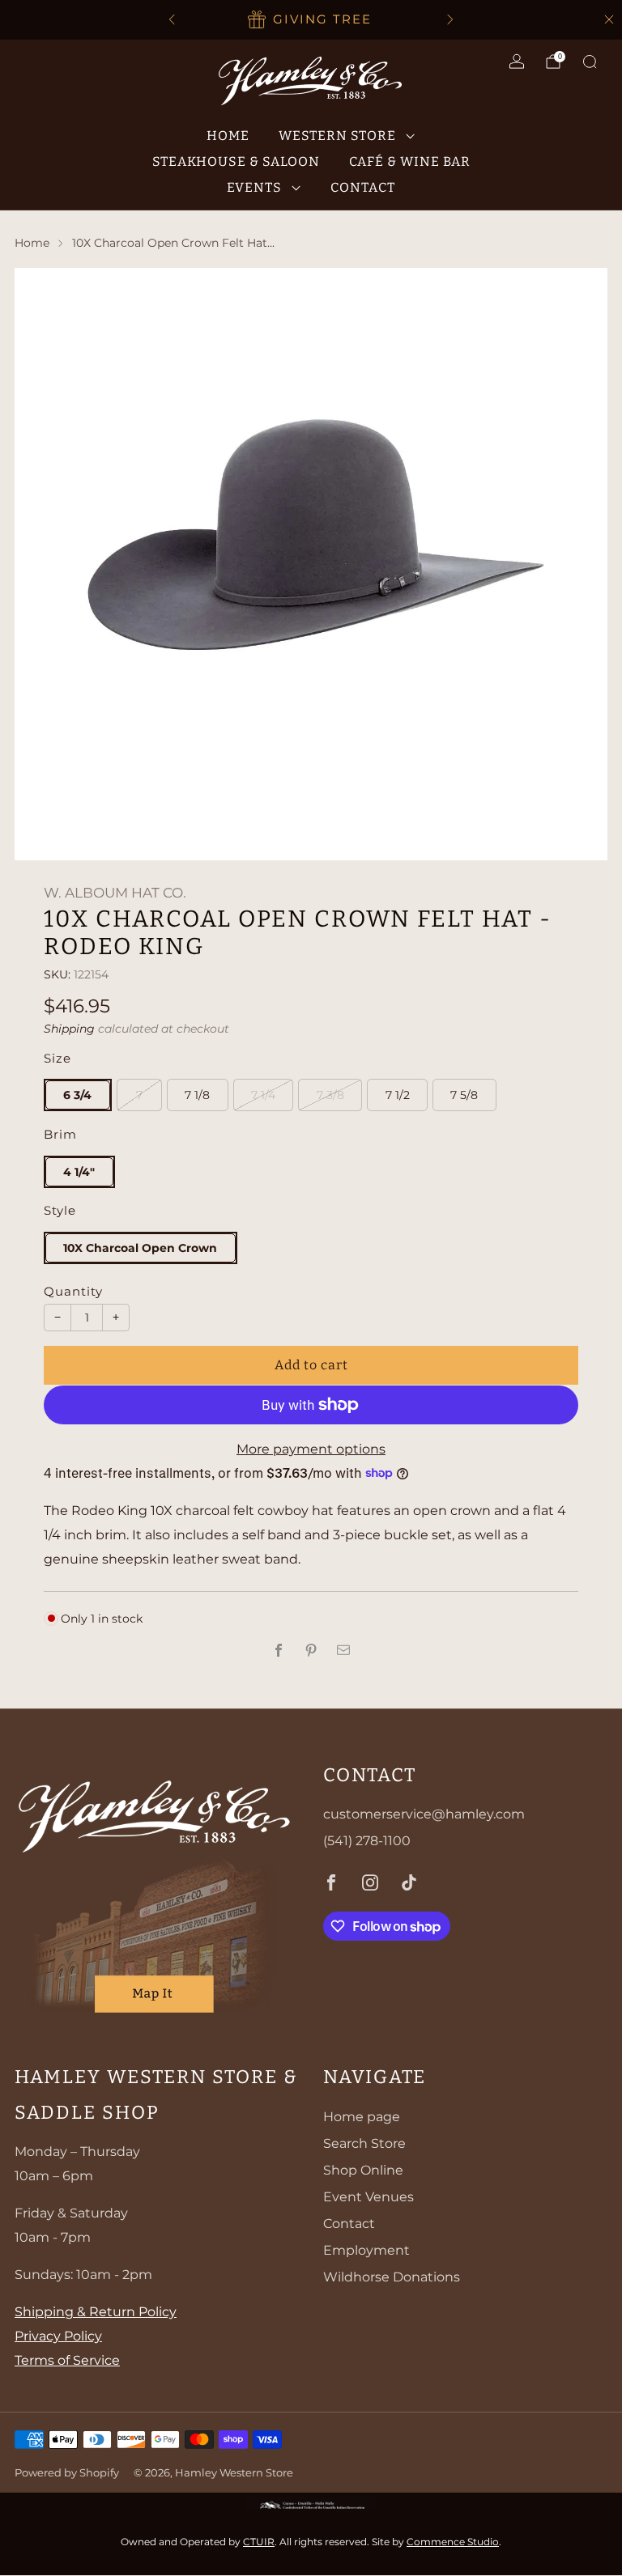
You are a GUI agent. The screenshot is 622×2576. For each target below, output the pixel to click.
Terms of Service (67, 2360)
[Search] (590, 62)
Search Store (364, 2143)
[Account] (517, 62)
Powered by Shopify (67, 2473)
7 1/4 (263, 1095)
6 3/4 (77, 1095)
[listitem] (311, 19)
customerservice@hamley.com (424, 1814)
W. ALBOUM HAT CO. (115, 893)
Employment (366, 2250)
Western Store (337, 136)
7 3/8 (330, 1095)
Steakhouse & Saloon (236, 161)
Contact (363, 187)
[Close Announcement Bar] (609, 19)
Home (228, 136)
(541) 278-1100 (367, 1841)
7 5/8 (464, 1095)
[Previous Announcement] (172, 19)
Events (254, 187)
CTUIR (259, 2542)
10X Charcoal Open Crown (140, 1248)
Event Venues (369, 2197)
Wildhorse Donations (392, 2277)
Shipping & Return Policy (96, 2312)
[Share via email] (343, 1650)
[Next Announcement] (450, 19)
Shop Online (363, 2170)
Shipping (69, 1029)
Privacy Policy (58, 2336)
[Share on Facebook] (279, 1650)
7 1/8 (197, 1095)
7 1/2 (398, 1095)
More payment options (311, 1449)
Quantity (73, 1292)
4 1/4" (79, 1172)
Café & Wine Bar (410, 161)
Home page (362, 2117)
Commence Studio (453, 2542)
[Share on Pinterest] (311, 1650)
